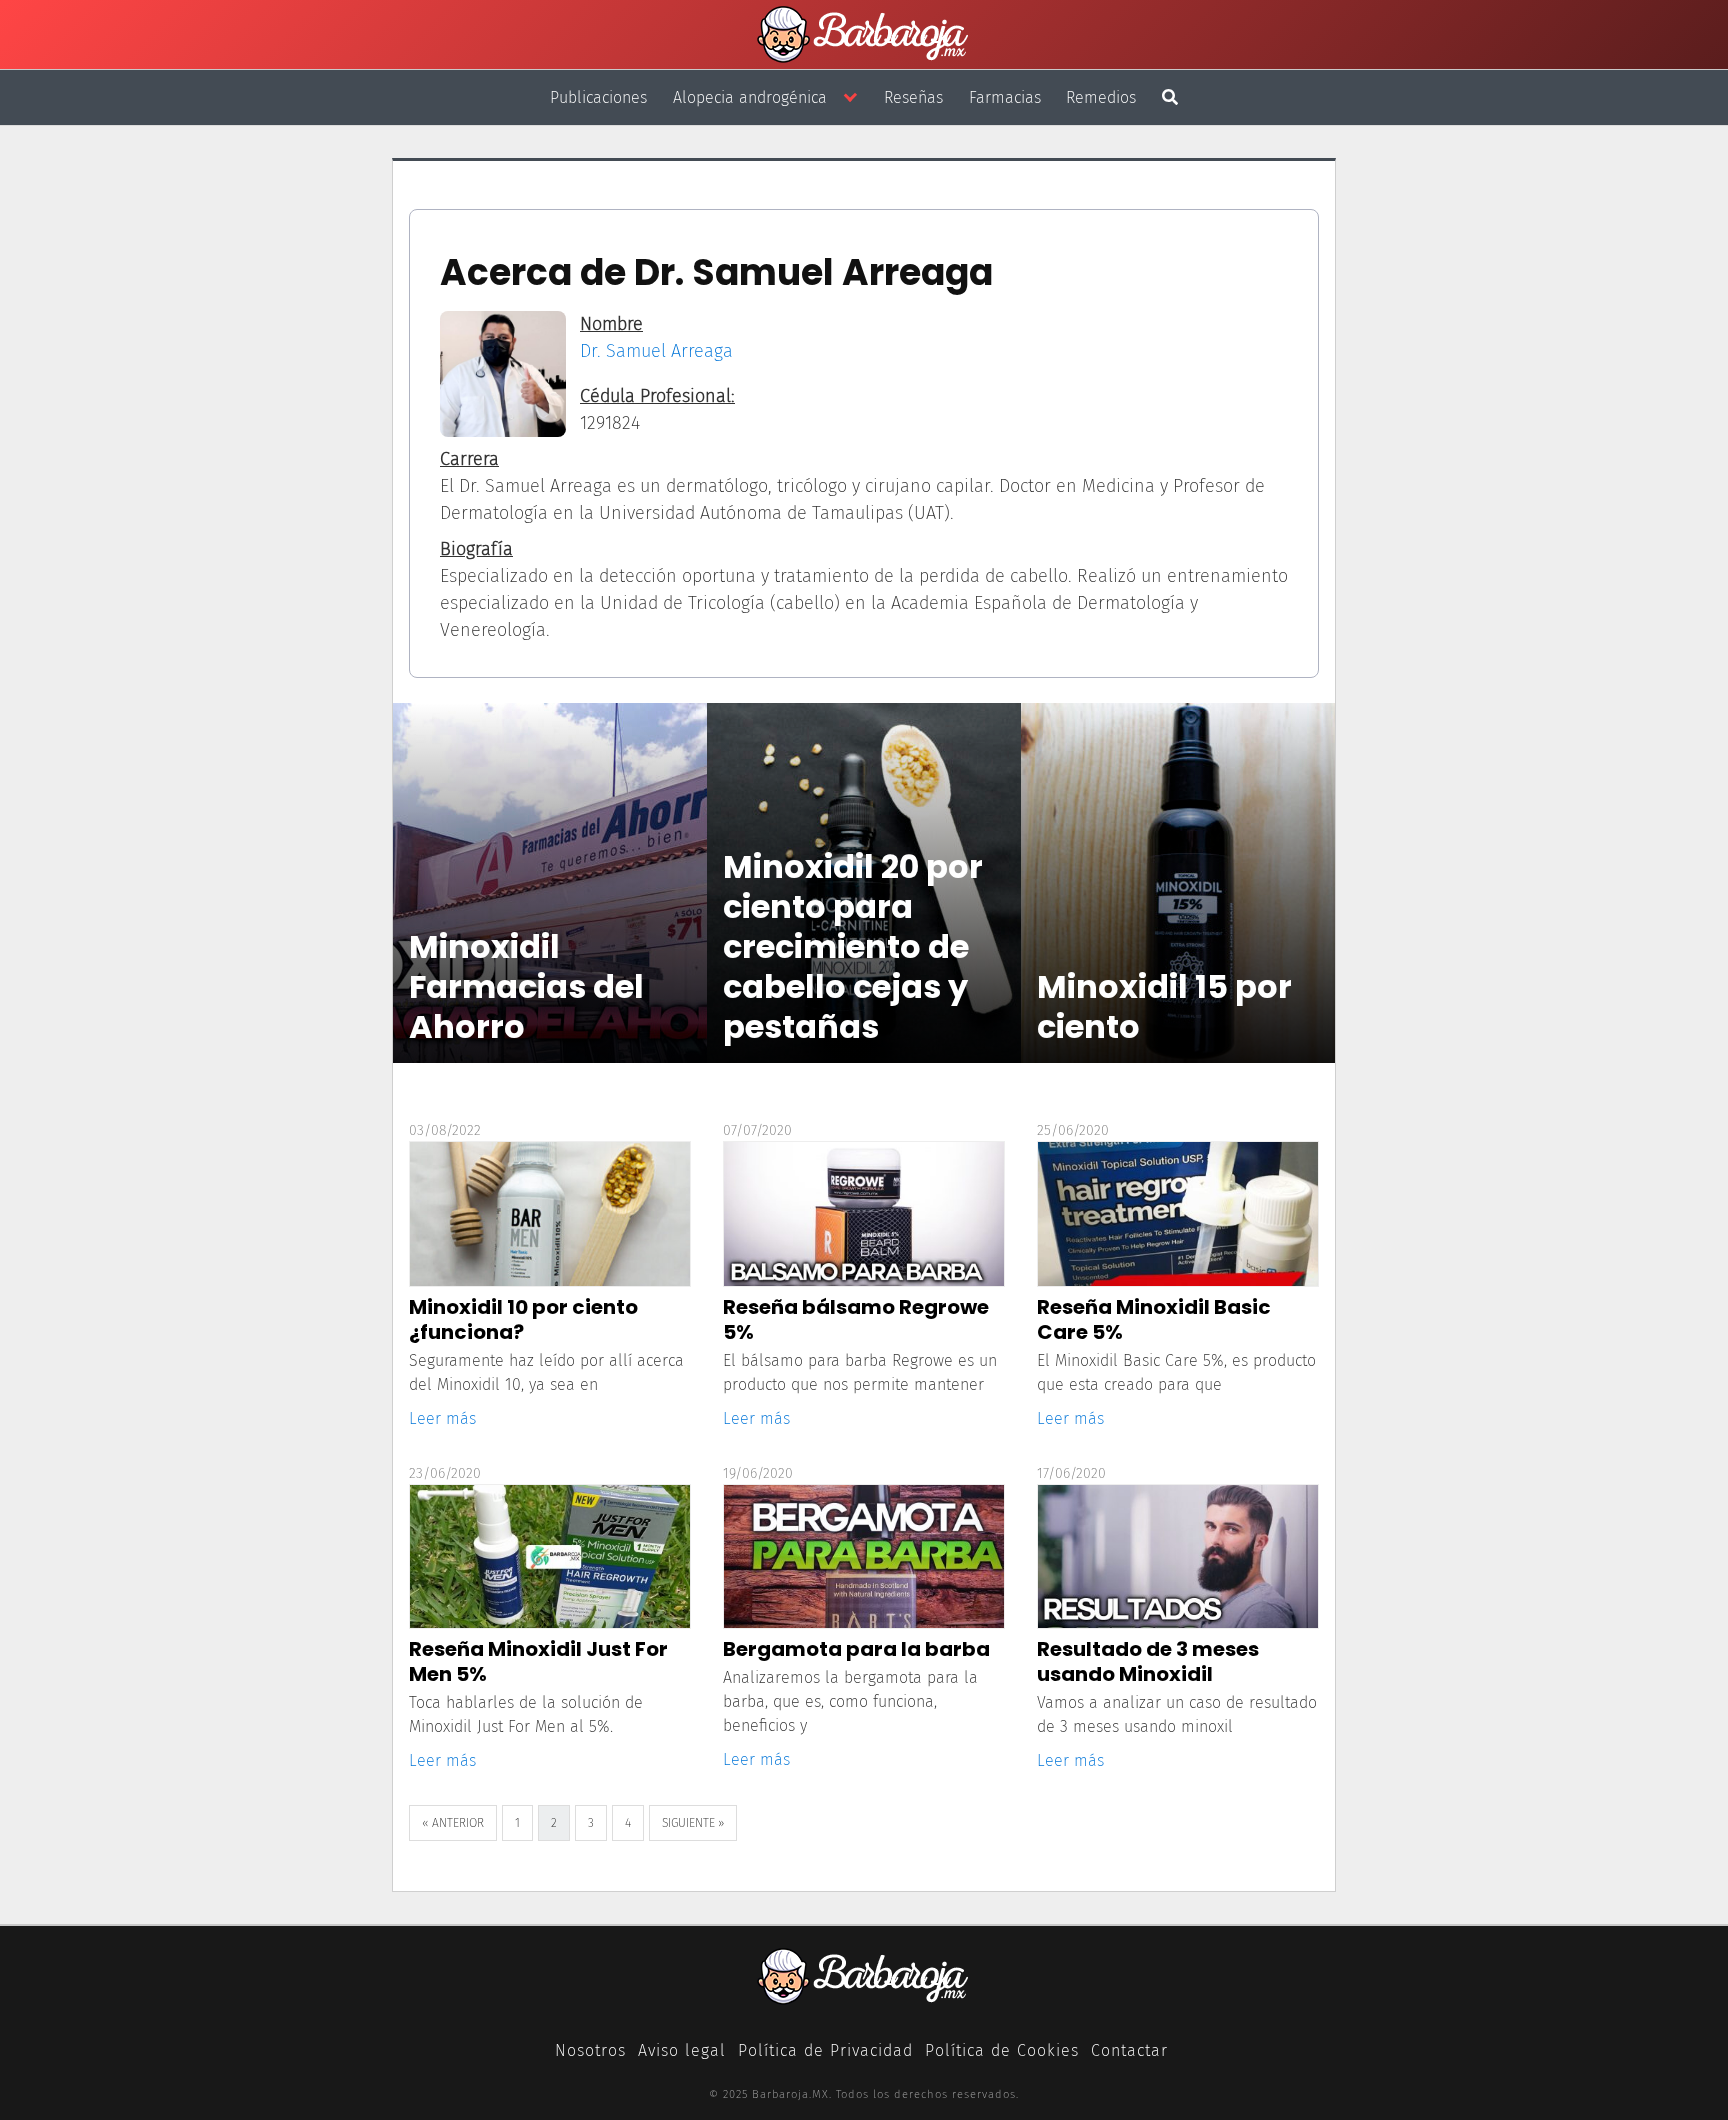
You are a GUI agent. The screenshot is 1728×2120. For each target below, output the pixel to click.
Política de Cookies (1002, 2050)
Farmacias (1005, 97)
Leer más (442, 1418)
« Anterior (453, 1823)
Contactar (1129, 2050)
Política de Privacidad (825, 2050)
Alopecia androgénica (750, 97)
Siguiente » (693, 1823)
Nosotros (590, 2050)
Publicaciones (598, 97)
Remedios (1101, 97)
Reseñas (913, 97)
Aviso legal (682, 2050)
